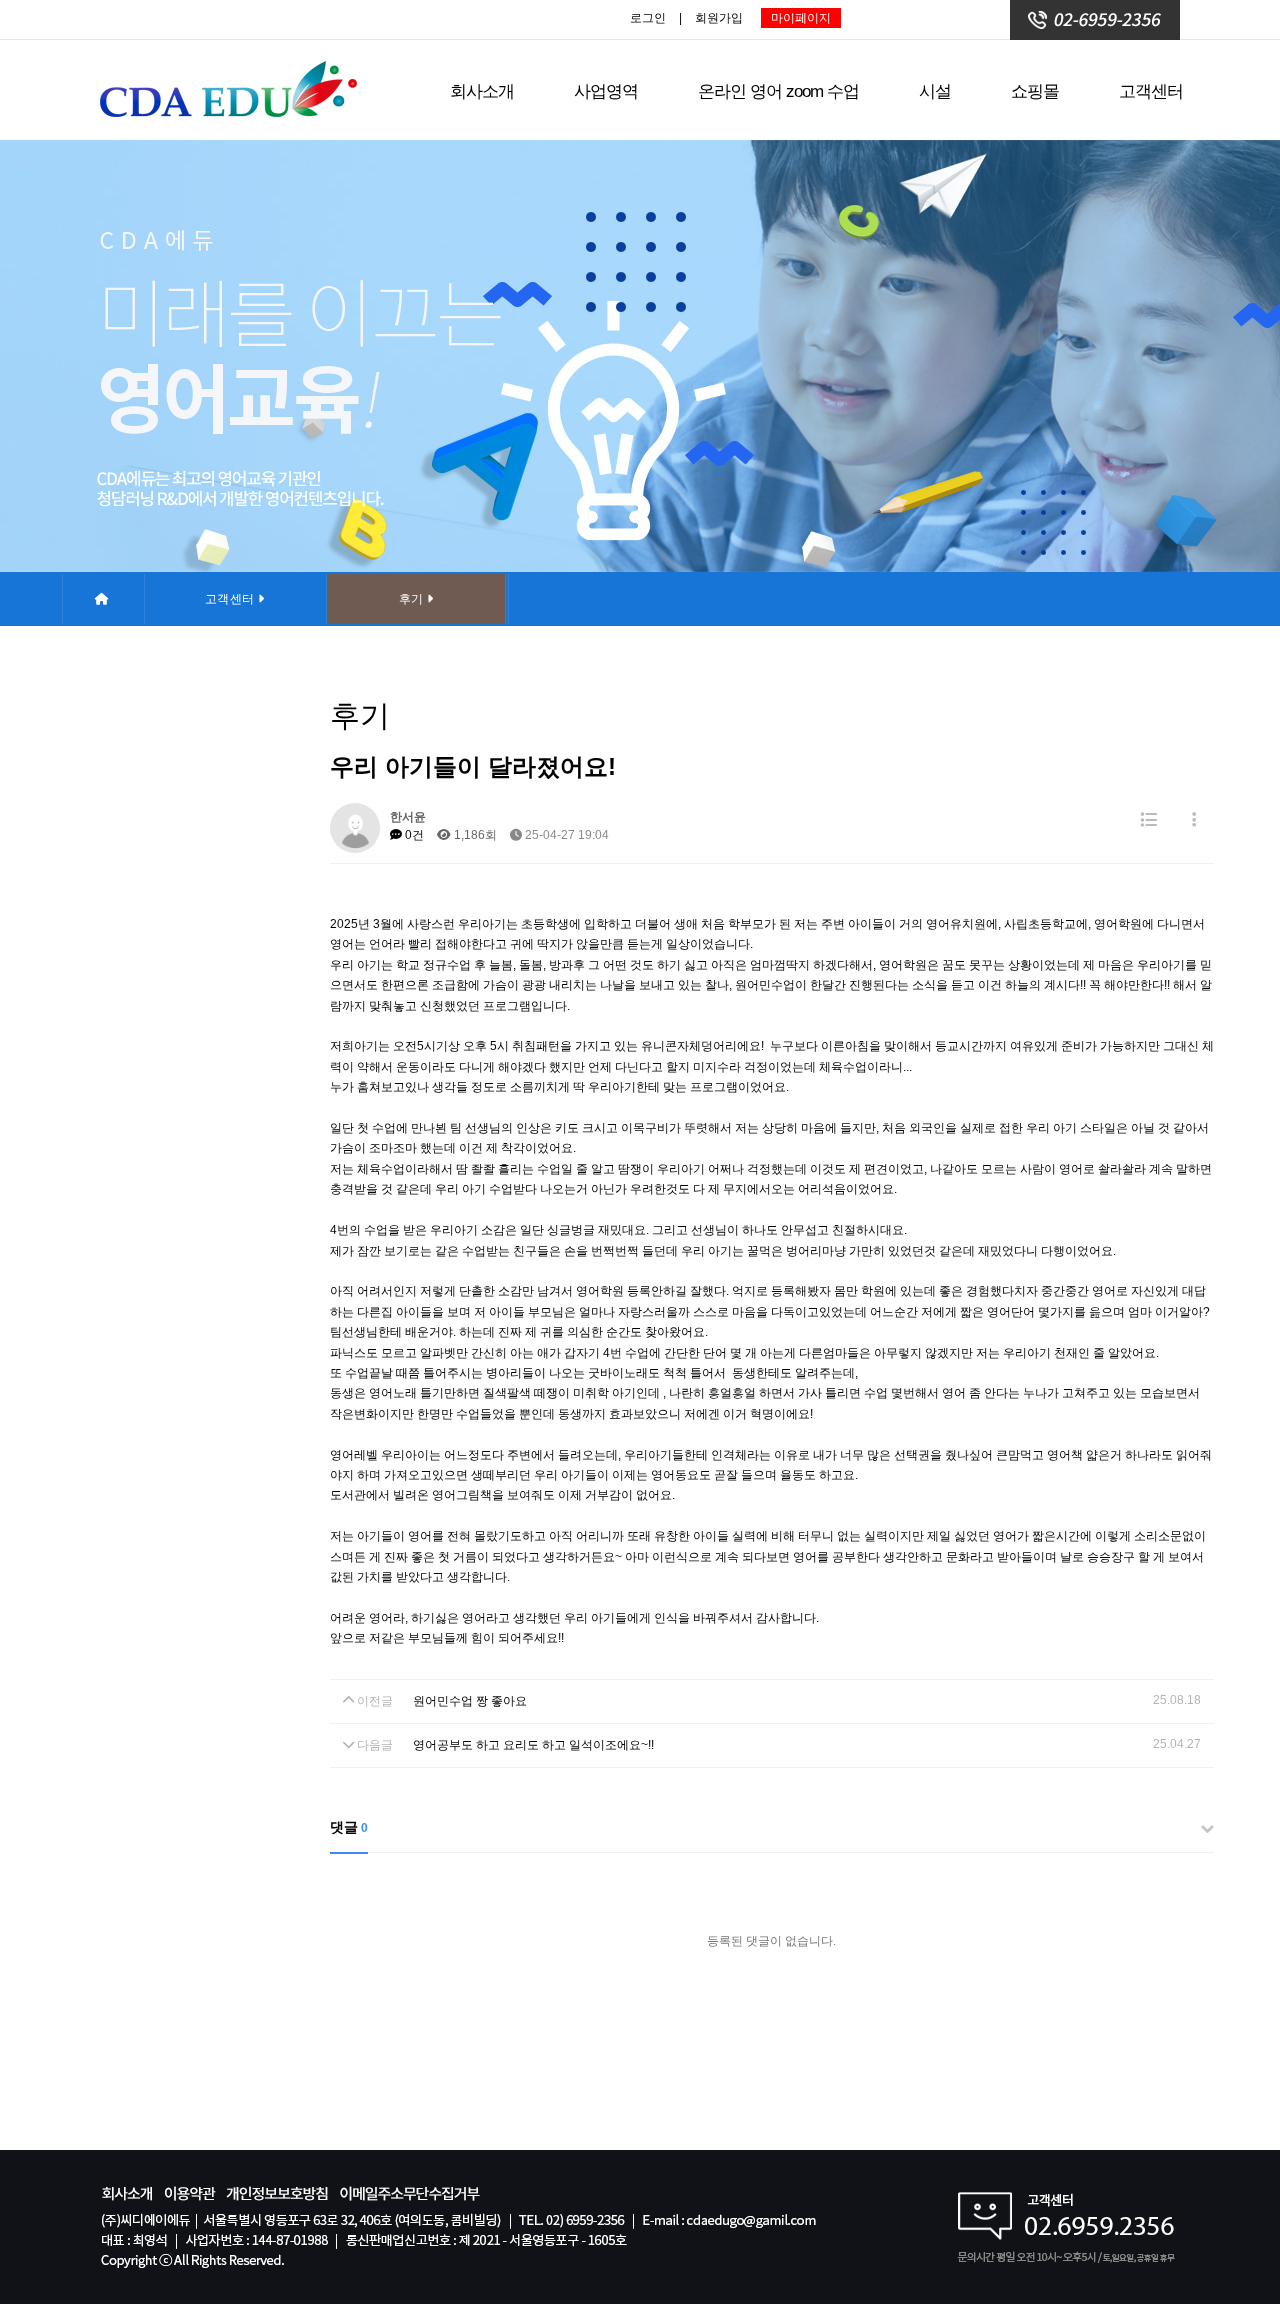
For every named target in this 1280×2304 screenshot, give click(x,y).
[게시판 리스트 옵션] (1194, 820)
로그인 (648, 18)
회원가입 (719, 18)
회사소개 (482, 91)
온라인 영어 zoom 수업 (778, 91)
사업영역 (606, 91)
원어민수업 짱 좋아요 (470, 1701)
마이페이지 (801, 18)
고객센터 (1151, 91)
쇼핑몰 (1035, 91)
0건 (413, 835)
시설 (935, 91)
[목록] (1148, 820)
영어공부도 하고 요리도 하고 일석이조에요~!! (533, 1745)
